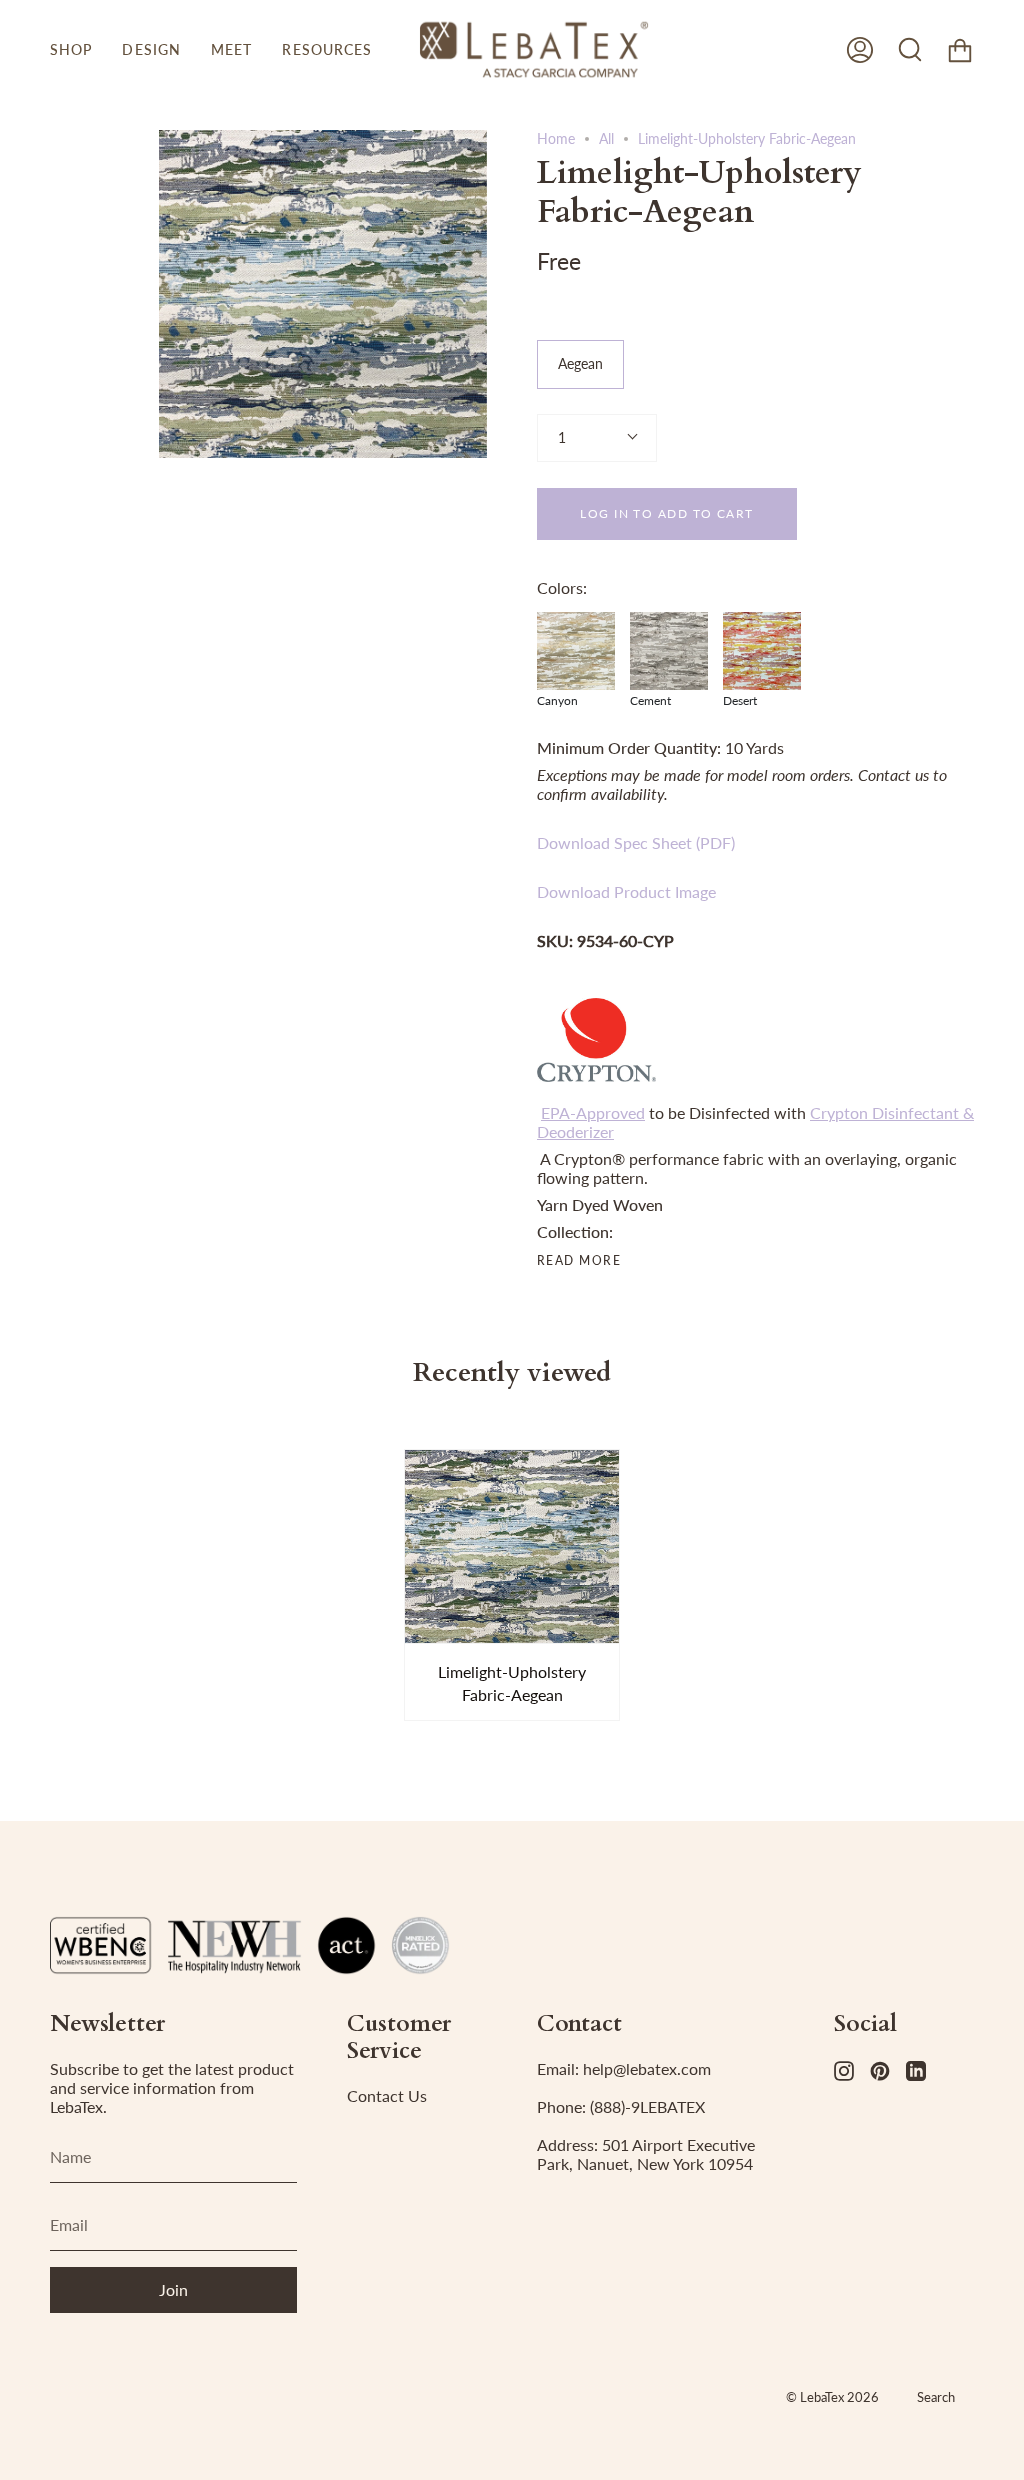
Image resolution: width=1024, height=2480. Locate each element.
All (606, 138)
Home (556, 138)
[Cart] (960, 49)
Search (936, 2397)
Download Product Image (626, 891)
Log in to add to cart (666, 513)
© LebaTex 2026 (832, 2397)
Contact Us (387, 2095)
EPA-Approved (593, 1112)
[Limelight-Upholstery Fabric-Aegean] (512, 1546)
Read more (579, 1261)
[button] (71, 49)
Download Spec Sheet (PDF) (636, 842)
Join (173, 2289)
